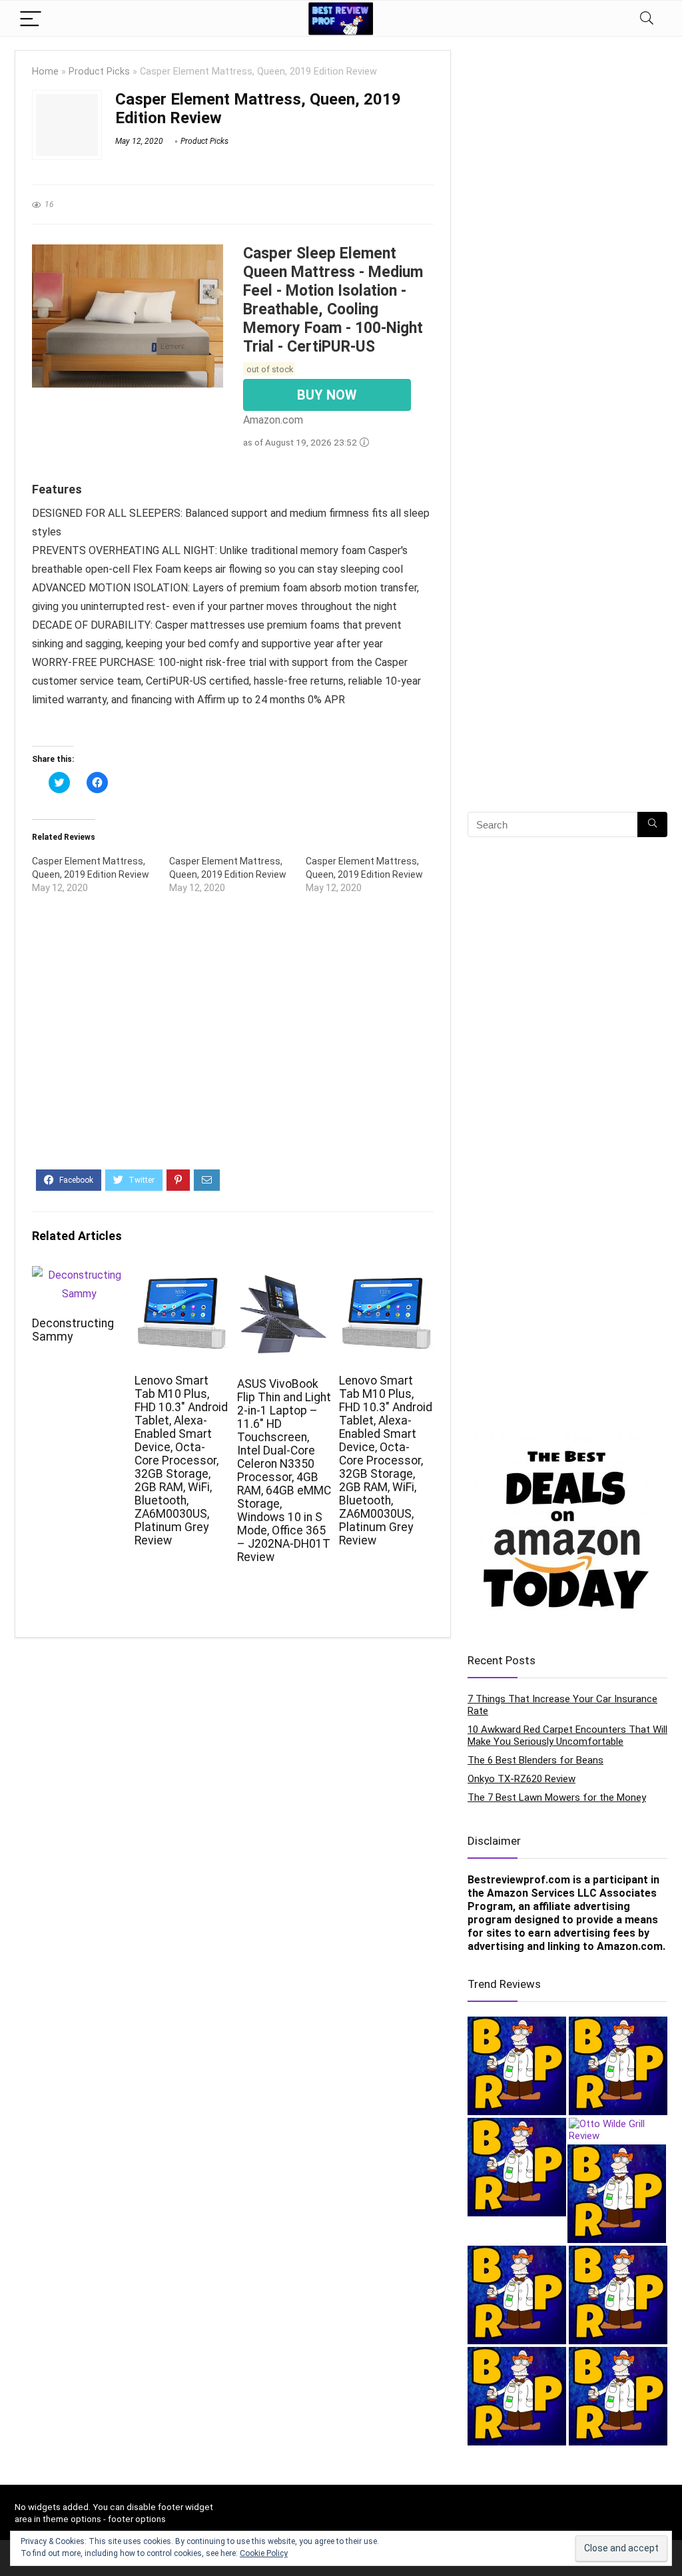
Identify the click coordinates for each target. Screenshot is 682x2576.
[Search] (647, 18)
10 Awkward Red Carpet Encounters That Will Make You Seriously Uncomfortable (567, 1736)
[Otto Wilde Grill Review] (618, 2130)
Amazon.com (630, 1946)
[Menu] (31, 18)
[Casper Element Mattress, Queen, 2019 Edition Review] (101, 874)
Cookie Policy (264, 2553)
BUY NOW (327, 395)
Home (45, 72)
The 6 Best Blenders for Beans (535, 1760)
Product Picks (99, 72)
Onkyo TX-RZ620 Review (521, 1779)
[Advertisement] (233, 1043)
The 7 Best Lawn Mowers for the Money (557, 1797)
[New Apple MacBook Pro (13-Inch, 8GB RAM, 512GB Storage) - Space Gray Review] (517, 2167)
